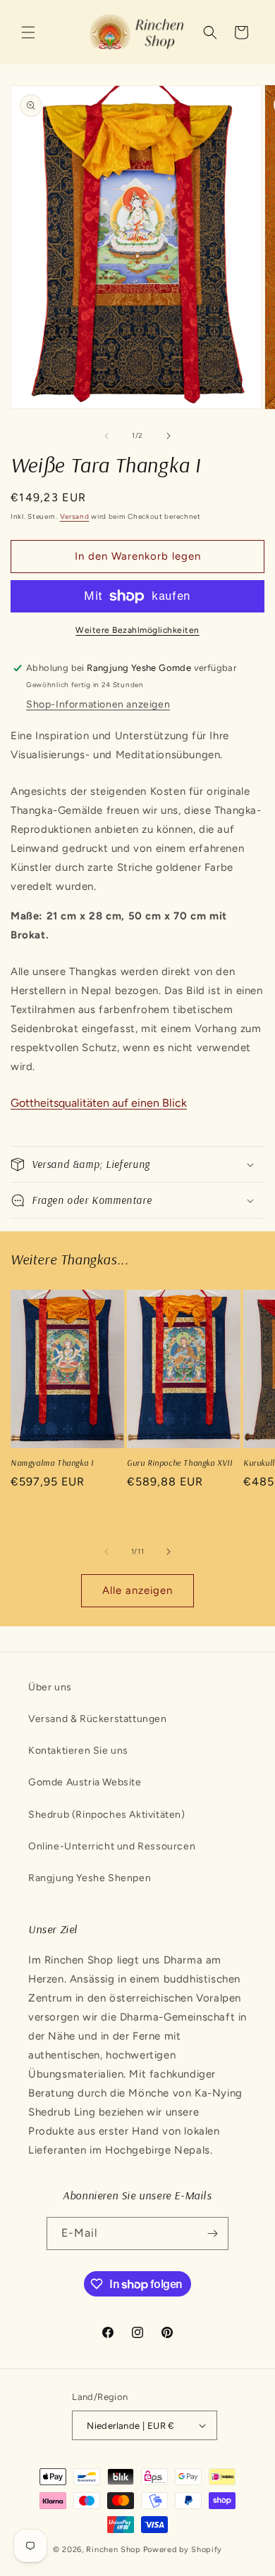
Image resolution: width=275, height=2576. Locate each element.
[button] (28, 32)
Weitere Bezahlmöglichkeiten (137, 630)
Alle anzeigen (137, 1590)
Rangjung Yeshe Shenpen (90, 1878)
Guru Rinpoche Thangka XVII (180, 1463)
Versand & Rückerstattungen (98, 1719)
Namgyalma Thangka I (52, 1463)
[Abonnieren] (212, 2233)
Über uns (50, 1687)
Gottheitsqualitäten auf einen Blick (99, 1103)
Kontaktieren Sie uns (78, 1751)
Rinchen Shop (113, 2550)
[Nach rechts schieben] (169, 436)
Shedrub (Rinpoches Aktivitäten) (107, 1815)
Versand (75, 516)
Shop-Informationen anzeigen (98, 704)
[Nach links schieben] (106, 436)
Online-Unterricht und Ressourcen (112, 1846)
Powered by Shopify (183, 2550)
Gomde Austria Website (85, 1782)
